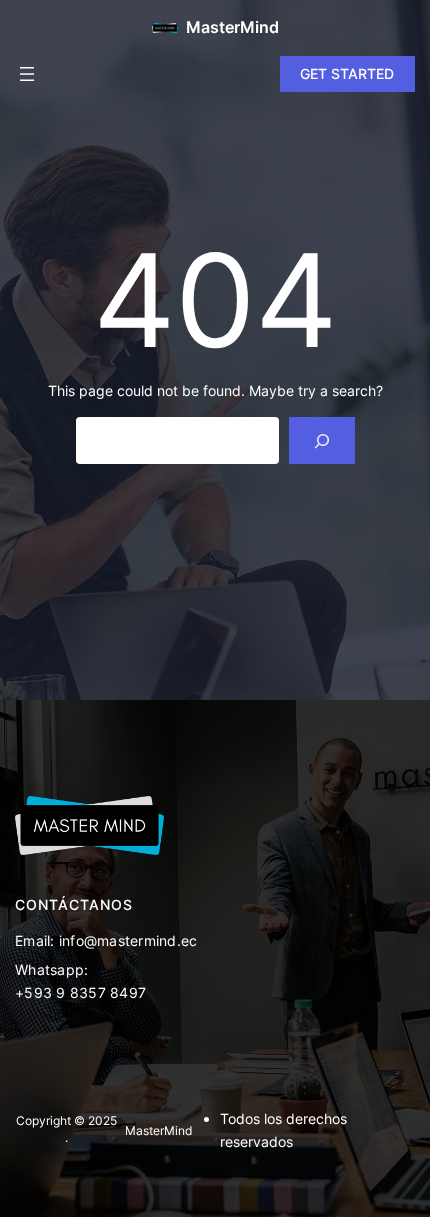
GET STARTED (347, 73)
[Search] (321, 440)
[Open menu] (27, 74)
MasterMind (232, 27)
